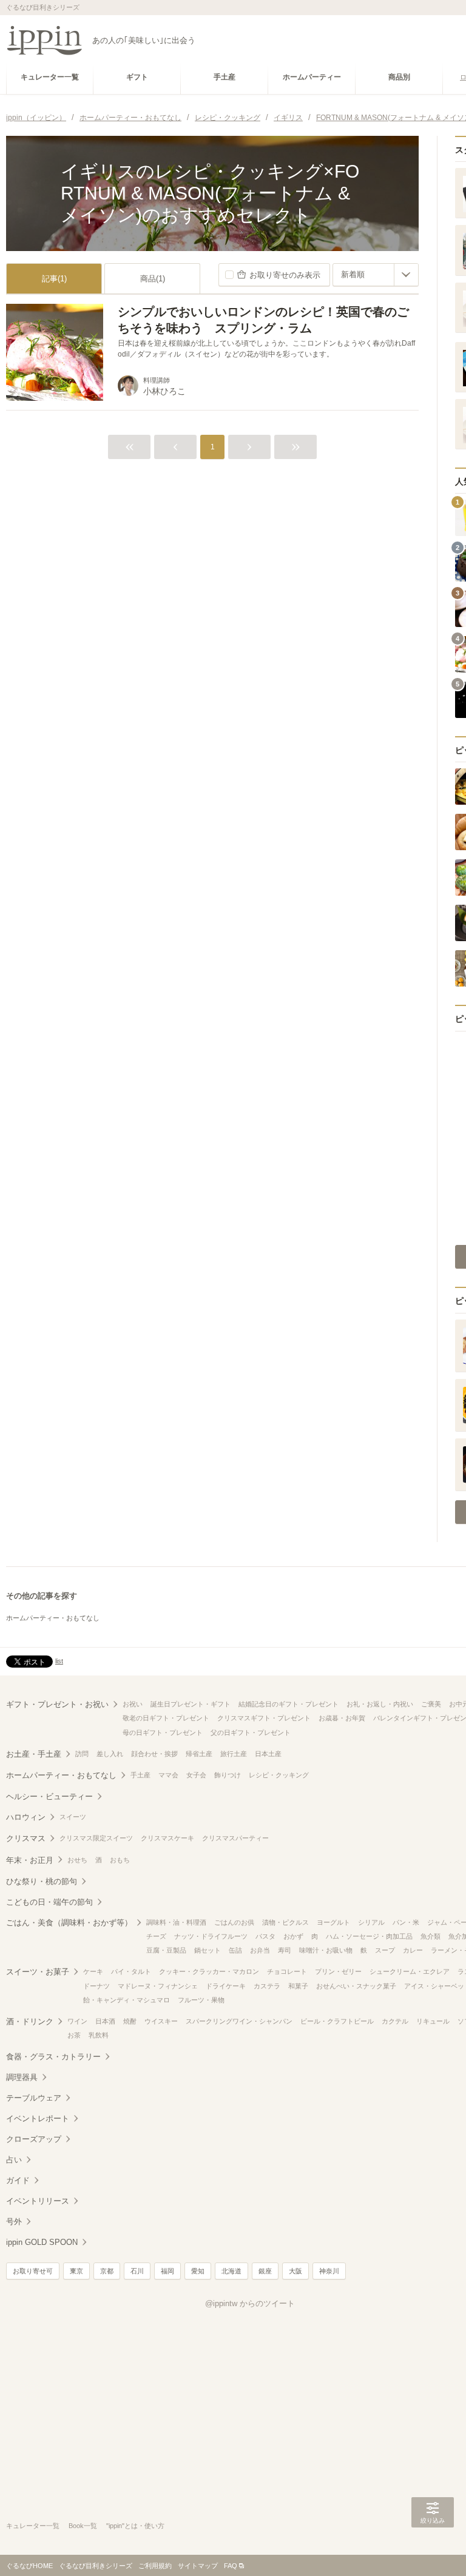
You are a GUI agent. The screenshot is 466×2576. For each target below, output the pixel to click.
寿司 (285, 1950)
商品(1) (153, 279)
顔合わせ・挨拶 (154, 1754)
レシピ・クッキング (279, 1775)
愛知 (198, 2271)
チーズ (156, 1936)
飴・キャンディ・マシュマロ (127, 2000)
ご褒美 (431, 1704)
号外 (14, 2222)
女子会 (196, 1775)
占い (14, 2160)
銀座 (265, 2271)
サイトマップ (198, 2566)
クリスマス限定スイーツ (96, 1838)
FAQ (231, 2566)
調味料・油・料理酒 (176, 1922)
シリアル (371, 1922)
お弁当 (260, 1950)
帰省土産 (199, 1754)
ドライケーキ (226, 1986)
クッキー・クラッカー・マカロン (209, 1971)
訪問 (82, 1754)
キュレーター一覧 (33, 2526)
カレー (413, 1950)
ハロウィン (26, 1817)
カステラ (267, 1986)
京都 (107, 2271)
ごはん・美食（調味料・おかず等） (69, 1923)
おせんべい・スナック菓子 (356, 1986)
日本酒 (105, 2021)
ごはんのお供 (234, 1922)
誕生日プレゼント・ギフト (191, 1704)
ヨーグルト (333, 1922)
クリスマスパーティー (235, 1838)
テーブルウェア (34, 2098)
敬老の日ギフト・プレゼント (166, 1718)
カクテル (395, 2021)
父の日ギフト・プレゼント (251, 1732)
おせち (77, 1860)
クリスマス (26, 1838)
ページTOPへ (433, 2549)
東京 (76, 2271)
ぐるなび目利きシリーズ (96, 2566)
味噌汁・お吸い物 (326, 1950)
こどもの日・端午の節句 (49, 1902)
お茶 (74, 2035)
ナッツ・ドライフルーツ (211, 1936)
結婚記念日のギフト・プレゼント (289, 1704)
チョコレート (287, 1971)
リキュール (433, 2021)
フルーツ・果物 (201, 2000)
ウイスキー (161, 2021)
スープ (385, 1950)
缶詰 (235, 1950)
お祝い (133, 1704)
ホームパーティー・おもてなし (53, 1618)
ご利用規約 (155, 2566)
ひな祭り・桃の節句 (42, 1881)
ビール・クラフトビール (337, 2021)
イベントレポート (38, 2118)
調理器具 (22, 2077)
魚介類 (431, 1936)
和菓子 (298, 1986)
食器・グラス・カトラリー (53, 2057)
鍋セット (208, 1950)
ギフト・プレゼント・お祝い (57, 1704)
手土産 (140, 1775)
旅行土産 (234, 1754)
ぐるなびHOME (29, 2566)
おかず (293, 1936)
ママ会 (168, 1775)
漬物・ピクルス (285, 1922)
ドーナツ (96, 1986)
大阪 (295, 2271)
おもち (120, 1860)
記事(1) (54, 279)
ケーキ (93, 1971)
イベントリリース (38, 2201)
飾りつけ (228, 1775)
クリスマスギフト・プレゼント (264, 1718)
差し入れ (110, 1754)
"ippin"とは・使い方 (135, 2526)
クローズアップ (34, 2139)
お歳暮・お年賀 (342, 1718)
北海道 (231, 2271)
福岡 (167, 2271)
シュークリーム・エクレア (410, 1971)
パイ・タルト (131, 1971)
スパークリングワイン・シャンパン (239, 2021)
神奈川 (329, 2271)
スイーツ (73, 1817)
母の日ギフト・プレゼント (163, 1732)
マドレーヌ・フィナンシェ (158, 1986)
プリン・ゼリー (338, 1971)
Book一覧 (83, 2526)
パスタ (265, 1936)
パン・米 (406, 1922)
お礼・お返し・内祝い (380, 1704)
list (59, 1661)
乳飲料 (99, 2035)
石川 (137, 2271)
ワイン (77, 2021)
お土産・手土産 (34, 1754)
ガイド (18, 2180)
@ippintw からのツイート (250, 2303)
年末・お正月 (30, 1860)
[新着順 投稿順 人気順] (376, 275)
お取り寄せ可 (33, 2271)
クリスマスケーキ (167, 1838)
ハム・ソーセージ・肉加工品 (369, 1936)
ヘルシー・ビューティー (49, 1796)
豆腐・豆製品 (166, 1950)
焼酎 (130, 2021)
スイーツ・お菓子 (38, 1972)
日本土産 (268, 1754)
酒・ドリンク (30, 2021)
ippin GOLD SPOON (42, 2242)
